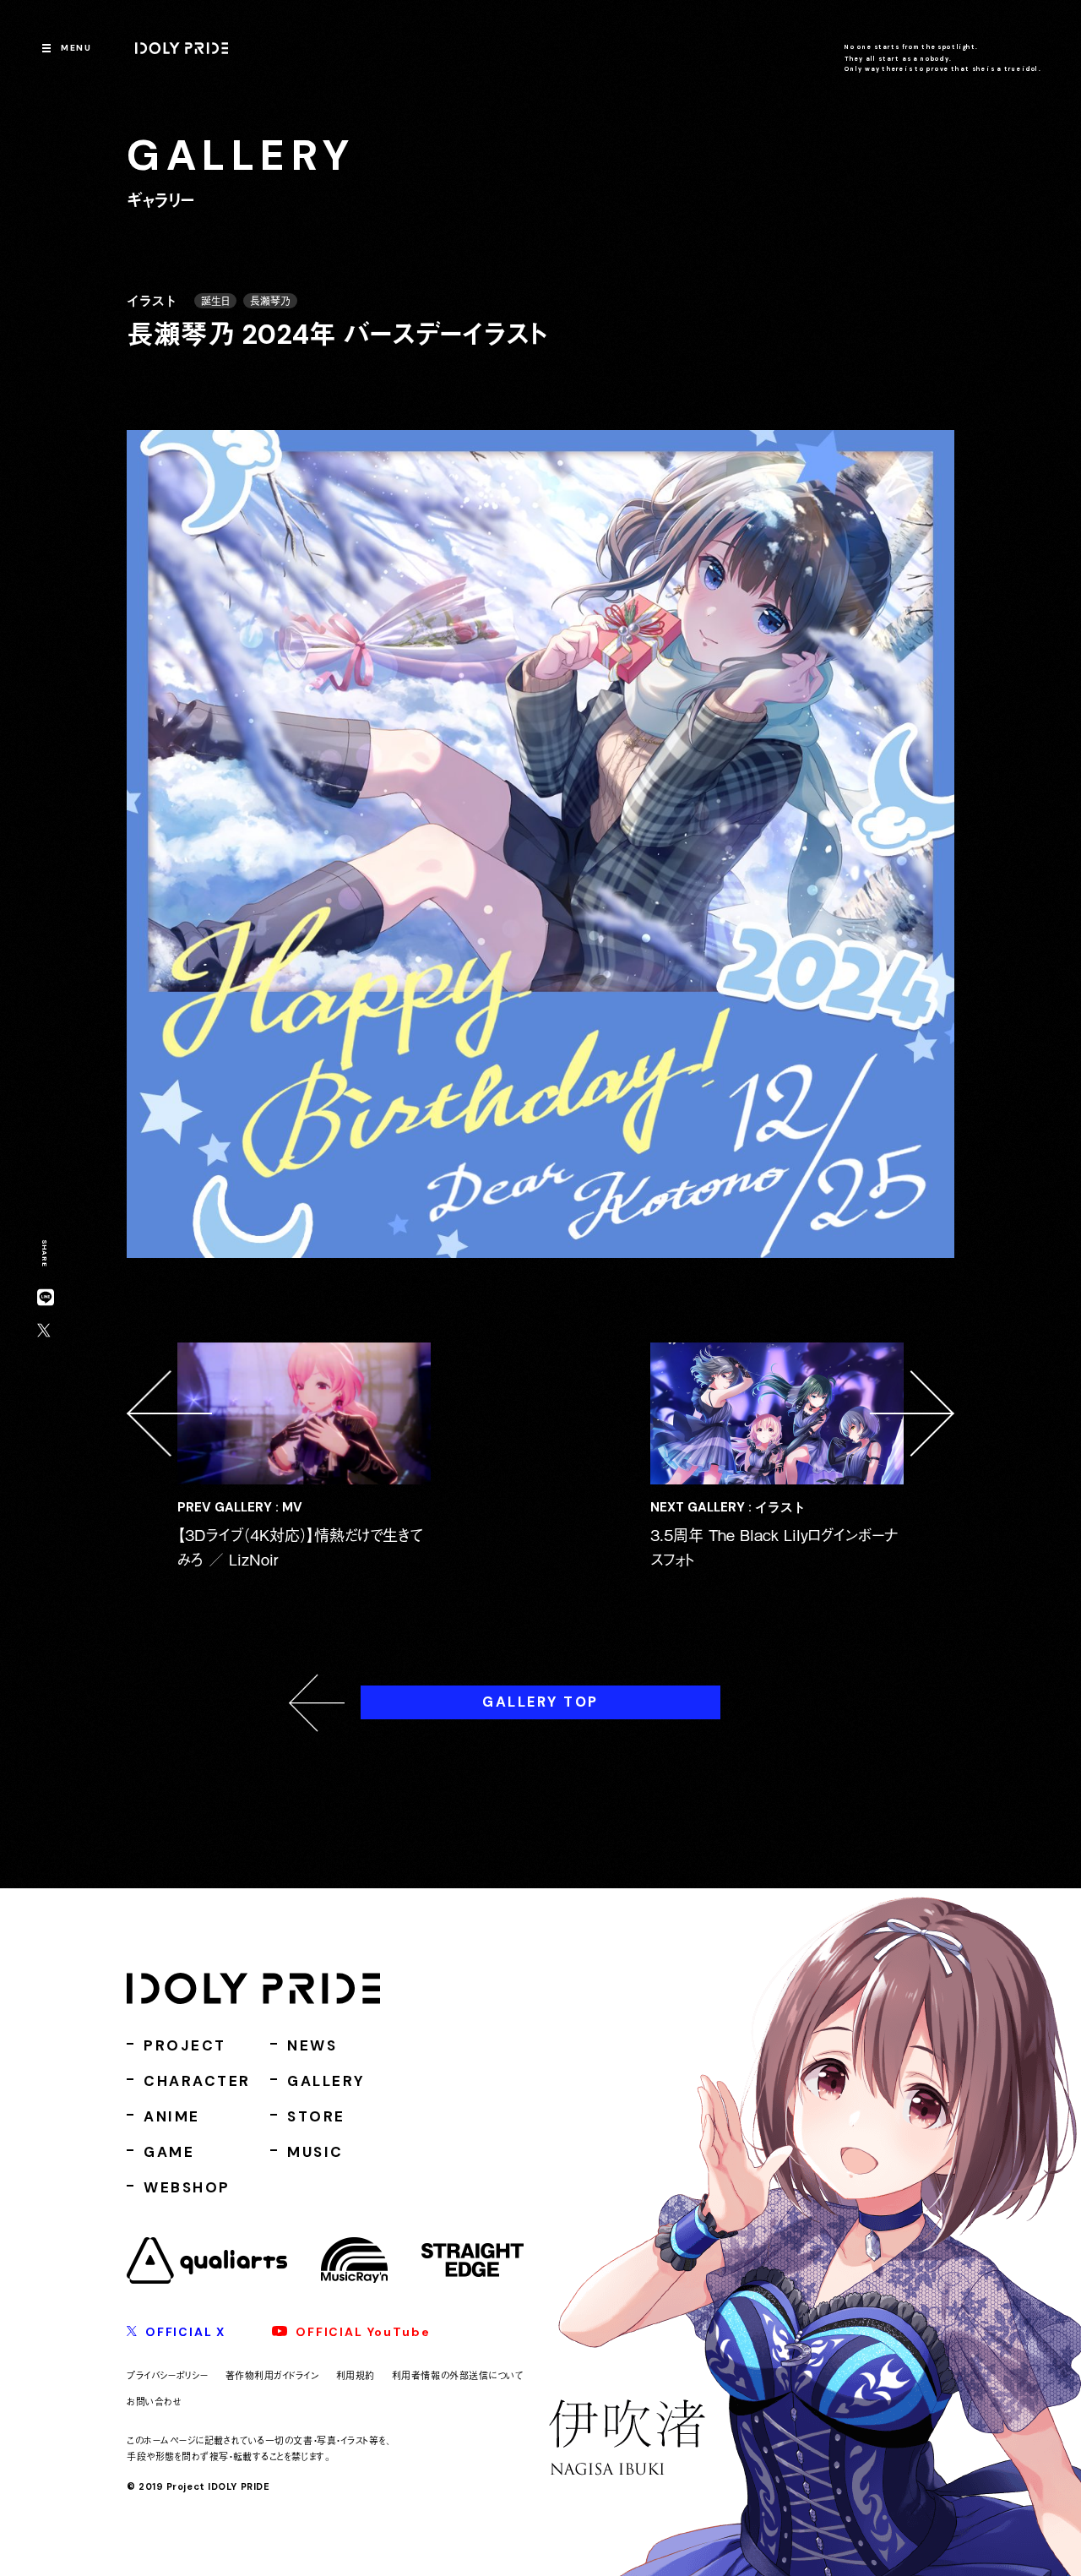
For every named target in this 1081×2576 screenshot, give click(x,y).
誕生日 (215, 301)
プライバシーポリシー (168, 2375)
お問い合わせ (154, 2401)
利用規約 (356, 2375)
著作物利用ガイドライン (272, 2375)
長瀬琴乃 (270, 301)
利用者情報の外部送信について (458, 2375)
